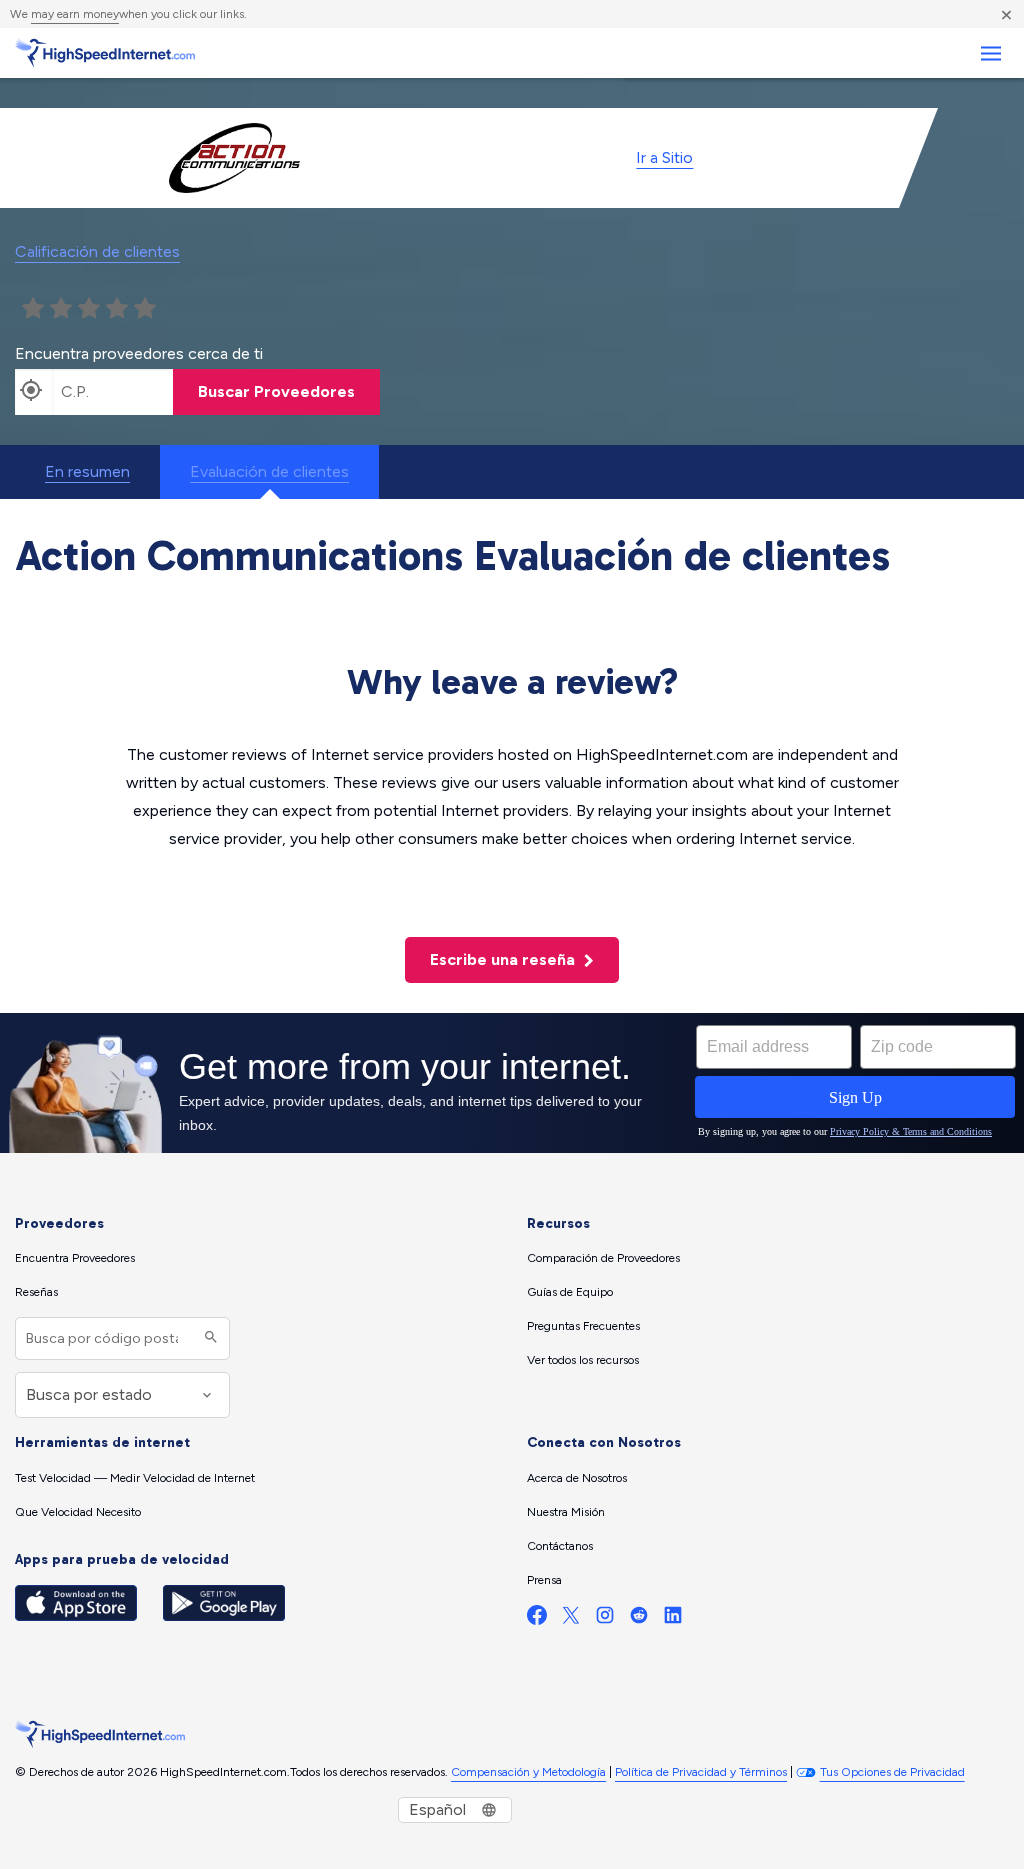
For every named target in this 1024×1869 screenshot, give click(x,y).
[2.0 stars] (61, 309)
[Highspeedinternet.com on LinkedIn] (673, 1619)
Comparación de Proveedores (603, 1258)
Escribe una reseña (504, 959)
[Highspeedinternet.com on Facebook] (537, 1619)
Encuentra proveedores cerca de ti (139, 353)
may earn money (75, 14)
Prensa (544, 1580)
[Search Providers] (208, 1338)
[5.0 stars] (145, 309)
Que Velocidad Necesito (78, 1512)
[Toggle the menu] (990, 53)
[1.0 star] (33, 309)
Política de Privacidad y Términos (701, 1772)
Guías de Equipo (570, 1292)
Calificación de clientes (97, 251)
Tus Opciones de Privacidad (892, 1772)
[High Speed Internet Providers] (105, 53)
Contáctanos (560, 1546)
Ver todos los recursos (583, 1360)
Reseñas (36, 1292)
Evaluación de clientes (269, 471)
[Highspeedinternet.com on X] (571, 1619)
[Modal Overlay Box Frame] (512, 1083)
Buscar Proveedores (276, 391)
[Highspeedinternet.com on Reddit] (639, 1619)
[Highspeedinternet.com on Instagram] (605, 1619)
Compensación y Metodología (528, 1772)
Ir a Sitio (664, 157)
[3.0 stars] (89, 309)
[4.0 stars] (117, 309)
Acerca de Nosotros (577, 1478)
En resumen (87, 471)
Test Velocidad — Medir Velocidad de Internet (135, 1478)
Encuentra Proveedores (75, 1258)
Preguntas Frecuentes (583, 1326)
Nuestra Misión (566, 1512)
